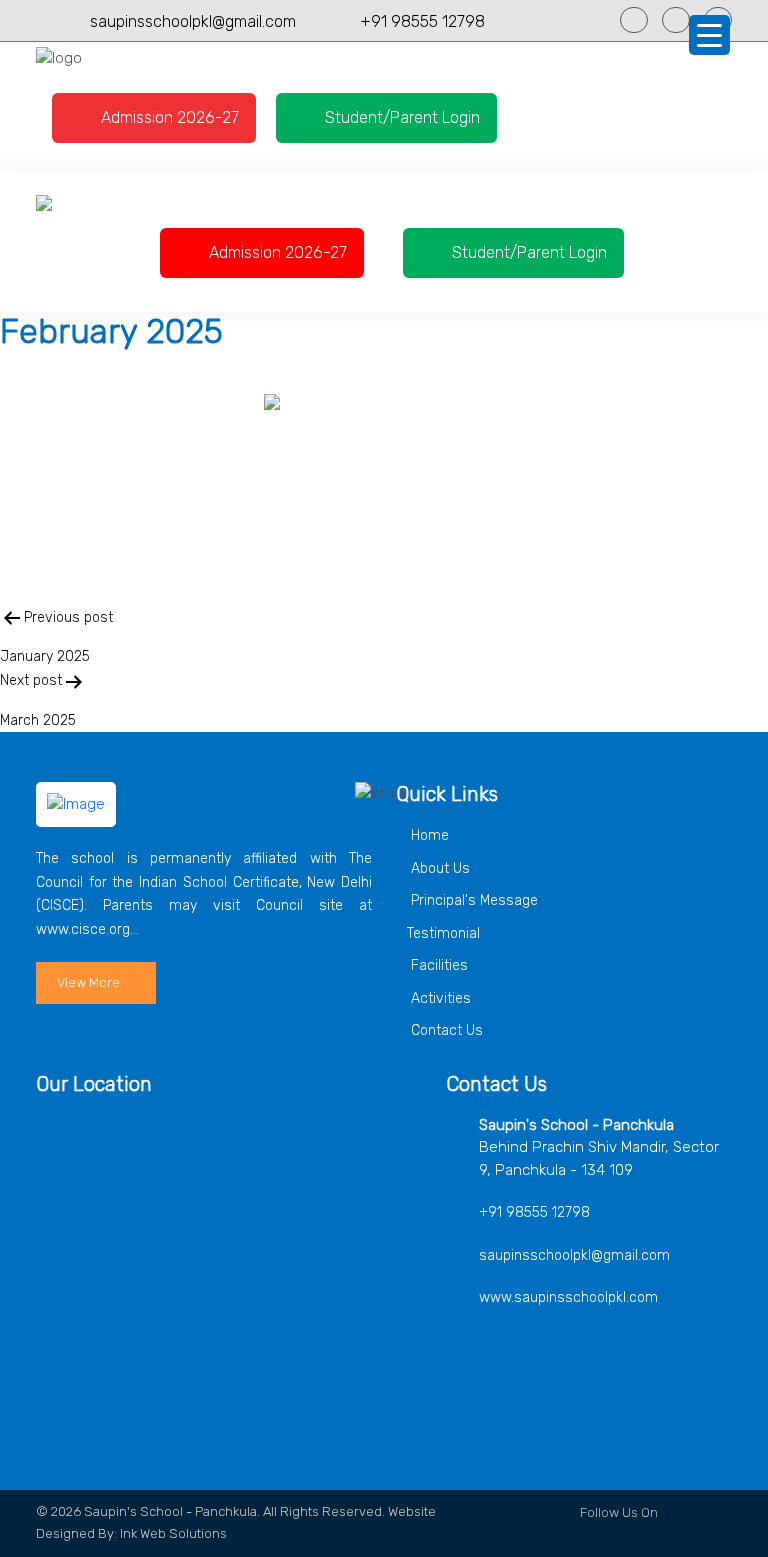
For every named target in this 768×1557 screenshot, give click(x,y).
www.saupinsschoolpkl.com (568, 1297)
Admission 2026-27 (168, 117)
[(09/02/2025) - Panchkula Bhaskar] (384, 474)
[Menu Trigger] (709, 35)
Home (428, 835)
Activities (439, 998)
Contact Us (445, 1030)
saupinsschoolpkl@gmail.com (193, 21)
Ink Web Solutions (173, 1533)
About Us (438, 868)
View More (88, 982)
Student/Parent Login (400, 117)
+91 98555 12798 (422, 21)
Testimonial (443, 933)
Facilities (437, 965)
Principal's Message (472, 900)
